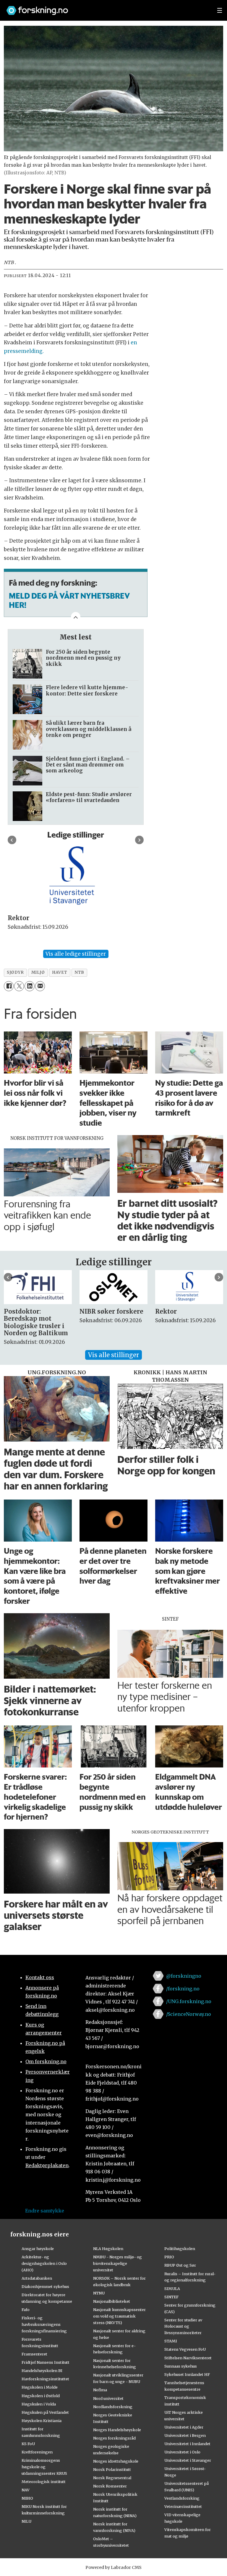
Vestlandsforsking (182, 2498)
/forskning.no (183, 1989)
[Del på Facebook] (9, 986)
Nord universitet (108, 2398)
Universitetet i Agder (184, 2427)
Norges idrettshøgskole (116, 2461)
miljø (38, 972)
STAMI (171, 2341)
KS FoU (28, 2444)
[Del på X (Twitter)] (19, 986)
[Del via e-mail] (40, 986)
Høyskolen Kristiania (42, 2421)
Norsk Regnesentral (112, 2478)
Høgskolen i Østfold (41, 2396)
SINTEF (171, 2297)
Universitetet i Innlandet (187, 2444)
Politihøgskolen (180, 2249)
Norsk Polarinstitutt (112, 2469)
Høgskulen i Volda (39, 2404)
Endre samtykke (45, 2211)
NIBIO (27, 2498)
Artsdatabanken (37, 2278)
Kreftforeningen (37, 2452)
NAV (26, 2490)
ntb (79, 972)
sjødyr (15, 972)
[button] (12, 840)
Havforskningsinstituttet (45, 2379)
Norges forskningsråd (114, 2438)
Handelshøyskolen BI (42, 2371)
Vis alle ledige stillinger (76, 954)
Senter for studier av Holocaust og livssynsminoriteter (183, 2326)
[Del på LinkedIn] (29, 986)
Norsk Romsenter (110, 2486)
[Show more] (76, 617)
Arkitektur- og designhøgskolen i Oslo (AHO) (44, 2263)
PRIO (169, 2257)
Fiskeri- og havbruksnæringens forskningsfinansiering (44, 2324)
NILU (26, 2521)
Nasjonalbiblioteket (112, 2301)
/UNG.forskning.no (189, 2001)
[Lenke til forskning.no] (106, 8)
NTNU (99, 2293)
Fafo (26, 2310)
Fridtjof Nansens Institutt (46, 2362)
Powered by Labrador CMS (113, 2567)
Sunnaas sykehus (181, 2366)
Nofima (100, 2390)
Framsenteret (34, 2354)
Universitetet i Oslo (182, 2452)
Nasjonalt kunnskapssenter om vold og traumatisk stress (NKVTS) (119, 2316)
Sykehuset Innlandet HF (187, 2374)
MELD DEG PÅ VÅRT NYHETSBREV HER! (69, 600)
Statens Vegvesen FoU (185, 2349)
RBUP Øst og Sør (180, 2265)
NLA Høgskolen (108, 2249)
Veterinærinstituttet (183, 2506)
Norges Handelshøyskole (117, 2430)
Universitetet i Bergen (185, 2435)
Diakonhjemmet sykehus (45, 2286)
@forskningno (184, 1976)
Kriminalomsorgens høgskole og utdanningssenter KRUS (44, 2467)
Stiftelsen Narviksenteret (188, 2358)
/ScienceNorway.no (189, 2014)
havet (60, 972)
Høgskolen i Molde (40, 2387)
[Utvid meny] (220, 10)
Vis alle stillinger (113, 1355)
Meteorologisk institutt (44, 2482)
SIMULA (172, 2289)
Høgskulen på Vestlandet (45, 2412)
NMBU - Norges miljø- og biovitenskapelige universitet (117, 2263)
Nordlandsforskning (113, 2407)
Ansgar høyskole (38, 2249)
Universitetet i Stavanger (188, 2460)
